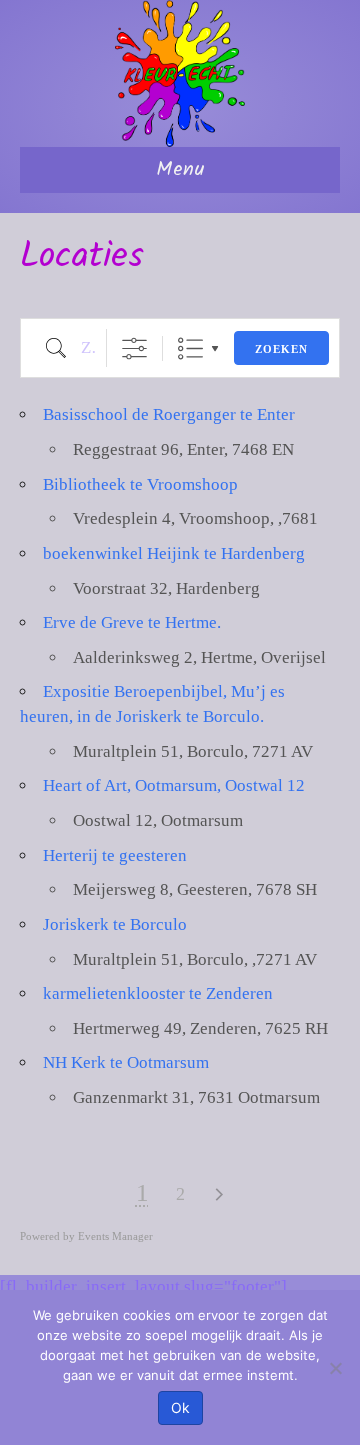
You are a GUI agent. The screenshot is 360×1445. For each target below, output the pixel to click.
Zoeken (281, 349)
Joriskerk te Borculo (115, 924)
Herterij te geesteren (115, 855)
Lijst (190, 348)
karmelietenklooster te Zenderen (158, 993)
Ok (180, 1407)
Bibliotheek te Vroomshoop (140, 484)
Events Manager (115, 1236)
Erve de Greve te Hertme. (132, 622)
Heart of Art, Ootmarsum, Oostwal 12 (174, 785)
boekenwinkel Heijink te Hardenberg (174, 553)
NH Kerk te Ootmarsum (126, 1062)
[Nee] (335, 1368)
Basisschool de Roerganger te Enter (169, 414)
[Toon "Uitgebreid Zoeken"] (134, 348)
